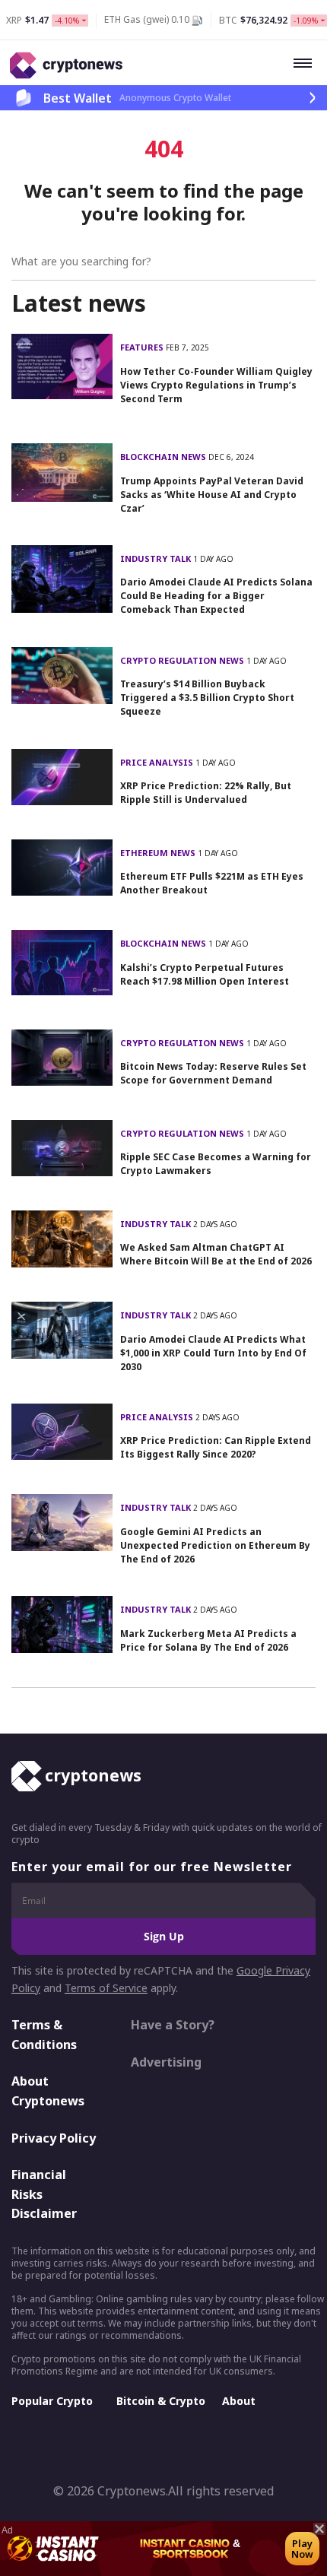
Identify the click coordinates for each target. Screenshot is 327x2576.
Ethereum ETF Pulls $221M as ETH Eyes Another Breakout (212, 883)
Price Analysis (158, 762)
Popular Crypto (52, 2401)
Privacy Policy (54, 2138)
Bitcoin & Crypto (161, 2401)
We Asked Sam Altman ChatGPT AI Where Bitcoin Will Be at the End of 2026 (216, 1254)
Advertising (166, 2062)
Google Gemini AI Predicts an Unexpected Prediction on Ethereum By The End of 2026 (215, 1545)
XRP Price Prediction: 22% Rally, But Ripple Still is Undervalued (206, 793)
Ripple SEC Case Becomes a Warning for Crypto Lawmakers (216, 1164)
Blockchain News (164, 457)
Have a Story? (173, 2025)
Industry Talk (157, 558)
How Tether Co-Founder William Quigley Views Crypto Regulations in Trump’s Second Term (216, 385)
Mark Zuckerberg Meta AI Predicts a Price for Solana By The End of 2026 (208, 1640)
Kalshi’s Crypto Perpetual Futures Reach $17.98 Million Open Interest (205, 974)
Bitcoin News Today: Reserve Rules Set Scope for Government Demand (213, 1073)
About (239, 2401)
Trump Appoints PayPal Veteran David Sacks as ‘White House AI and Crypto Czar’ (212, 495)
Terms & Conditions (44, 2035)
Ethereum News (159, 853)
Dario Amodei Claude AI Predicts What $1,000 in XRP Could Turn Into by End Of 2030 (213, 1353)
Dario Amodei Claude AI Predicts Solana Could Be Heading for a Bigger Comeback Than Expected (216, 596)
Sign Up (164, 1936)
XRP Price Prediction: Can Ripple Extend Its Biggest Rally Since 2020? (216, 1447)
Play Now (302, 2549)
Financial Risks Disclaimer (44, 2194)
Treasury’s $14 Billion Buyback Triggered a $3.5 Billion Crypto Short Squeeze (207, 698)
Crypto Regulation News (183, 660)
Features (143, 347)
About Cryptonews (48, 2091)
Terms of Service (106, 1988)
